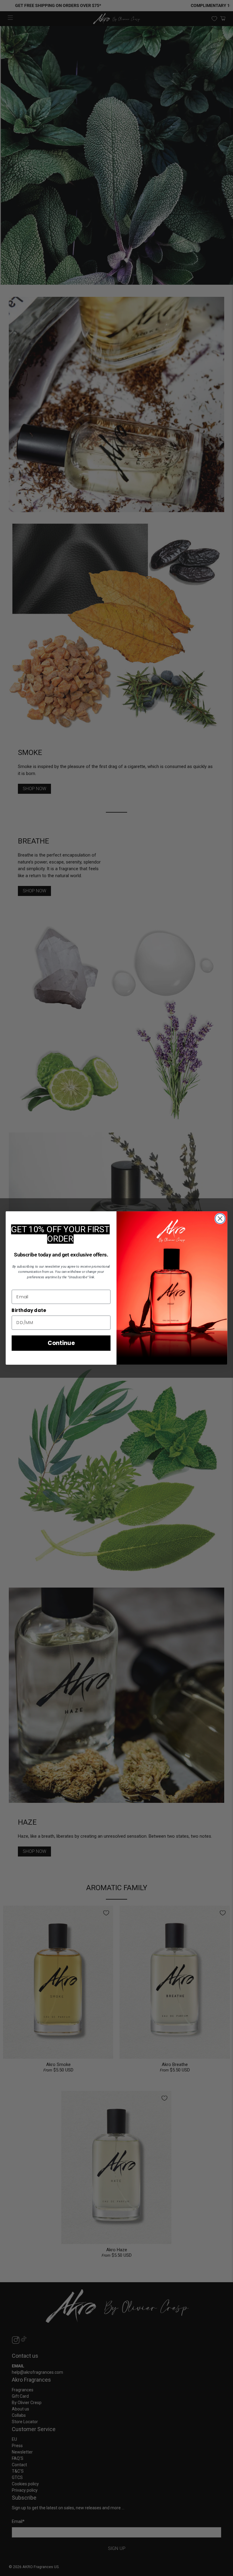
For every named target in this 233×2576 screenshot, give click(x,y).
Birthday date (29, 1310)
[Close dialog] (220, 1219)
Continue (61, 1343)
